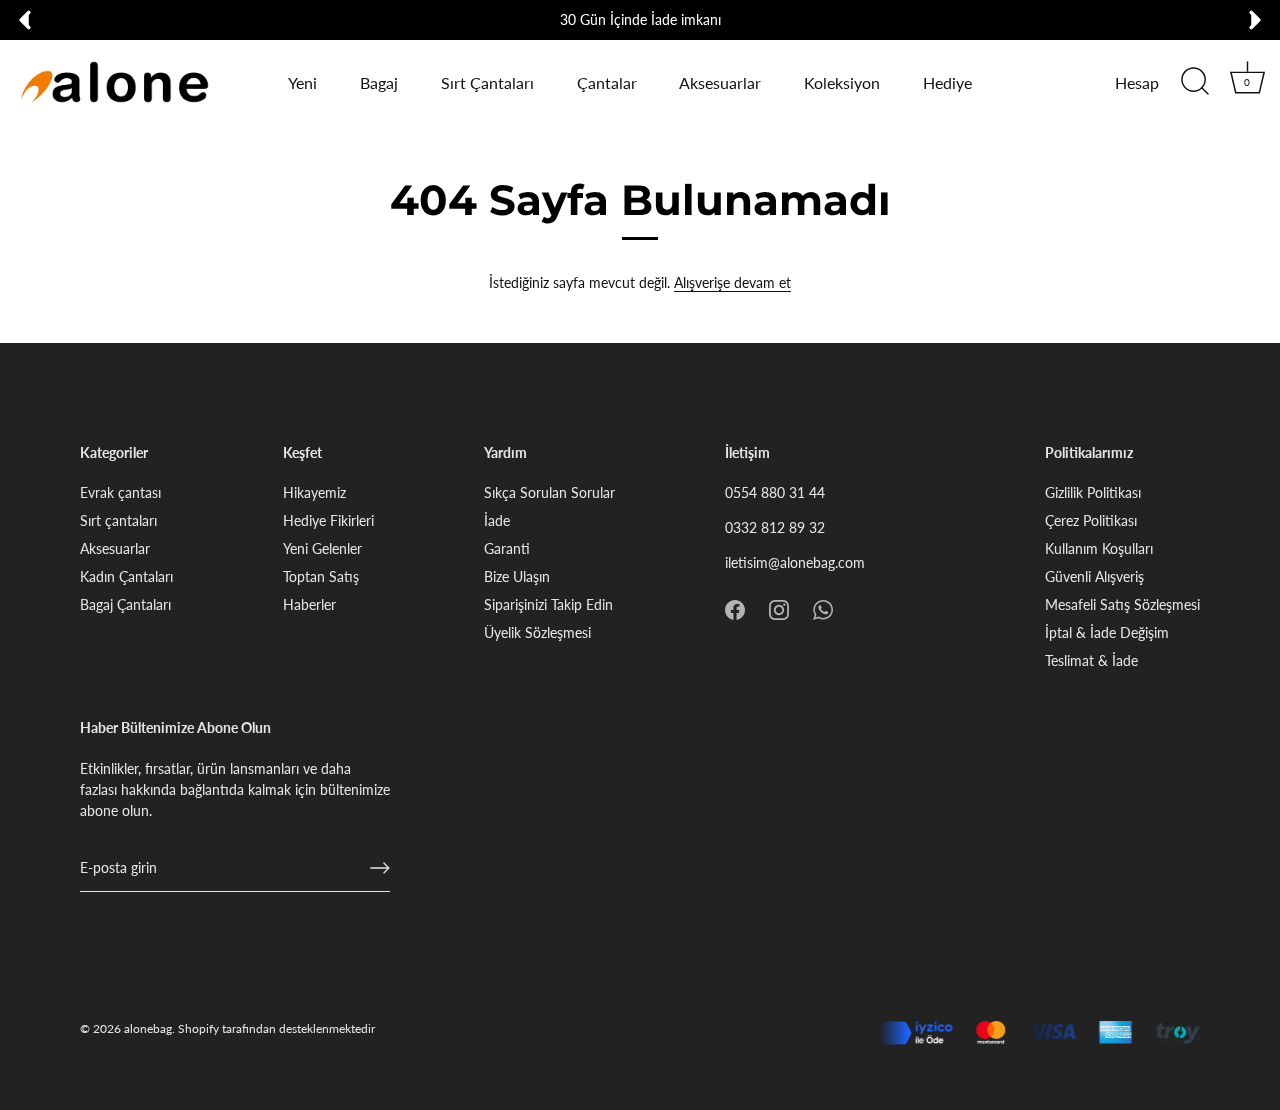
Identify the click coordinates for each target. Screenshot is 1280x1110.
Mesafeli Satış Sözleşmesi (1122, 604)
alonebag (148, 1028)
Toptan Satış (321, 576)
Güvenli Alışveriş (1094, 576)
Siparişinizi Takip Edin (548, 604)
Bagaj (379, 82)
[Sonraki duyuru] (1255, 20)
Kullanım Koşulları (1099, 548)
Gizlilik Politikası (1093, 492)
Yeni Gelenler (322, 548)
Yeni (302, 82)
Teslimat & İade (1091, 660)
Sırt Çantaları (487, 82)
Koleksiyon (842, 82)
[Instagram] (779, 607)
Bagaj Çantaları (125, 604)
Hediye (947, 82)
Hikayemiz (314, 492)
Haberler (309, 604)
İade (497, 520)
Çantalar (607, 82)
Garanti (507, 548)
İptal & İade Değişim (1107, 632)
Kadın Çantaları (126, 576)
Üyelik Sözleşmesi (537, 632)
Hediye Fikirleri (328, 520)
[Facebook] (735, 607)
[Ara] (1195, 82)
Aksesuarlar (720, 82)
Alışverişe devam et (732, 282)
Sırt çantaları (118, 520)
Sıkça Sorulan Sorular (549, 492)
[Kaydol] (380, 868)
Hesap (1137, 82)
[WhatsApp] (823, 607)
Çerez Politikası (1091, 520)
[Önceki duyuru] (25, 20)
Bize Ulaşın (517, 576)
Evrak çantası (120, 492)
